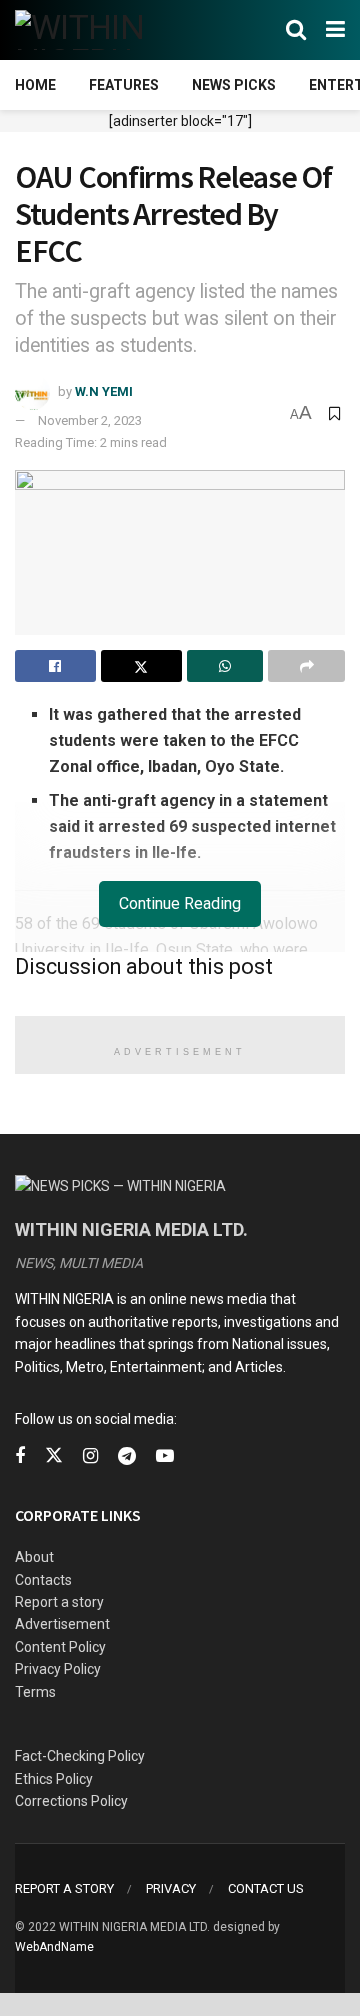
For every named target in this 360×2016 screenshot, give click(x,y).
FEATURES (124, 85)
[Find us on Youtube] (165, 1456)
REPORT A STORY (64, 1888)
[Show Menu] (335, 30)
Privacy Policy (58, 1669)
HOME (35, 85)
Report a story (59, 1602)
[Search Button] (296, 30)
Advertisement (62, 1624)
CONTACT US (266, 1888)
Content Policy (60, 1647)
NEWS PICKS (234, 85)
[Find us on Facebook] (20, 1456)
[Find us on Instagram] (90, 1456)
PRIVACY (171, 1888)
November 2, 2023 (90, 420)
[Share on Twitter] (141, 666)
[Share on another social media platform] (306, 666)
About (34, 1557)
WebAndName (54, 1947)
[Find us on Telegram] (127, 1456)
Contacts (43, 1580)
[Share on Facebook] (55, 666)
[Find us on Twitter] (54, 1456)
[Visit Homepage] (112, 30)
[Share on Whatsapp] (225, 666)
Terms (35, 1692)
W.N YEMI (104, 391)
